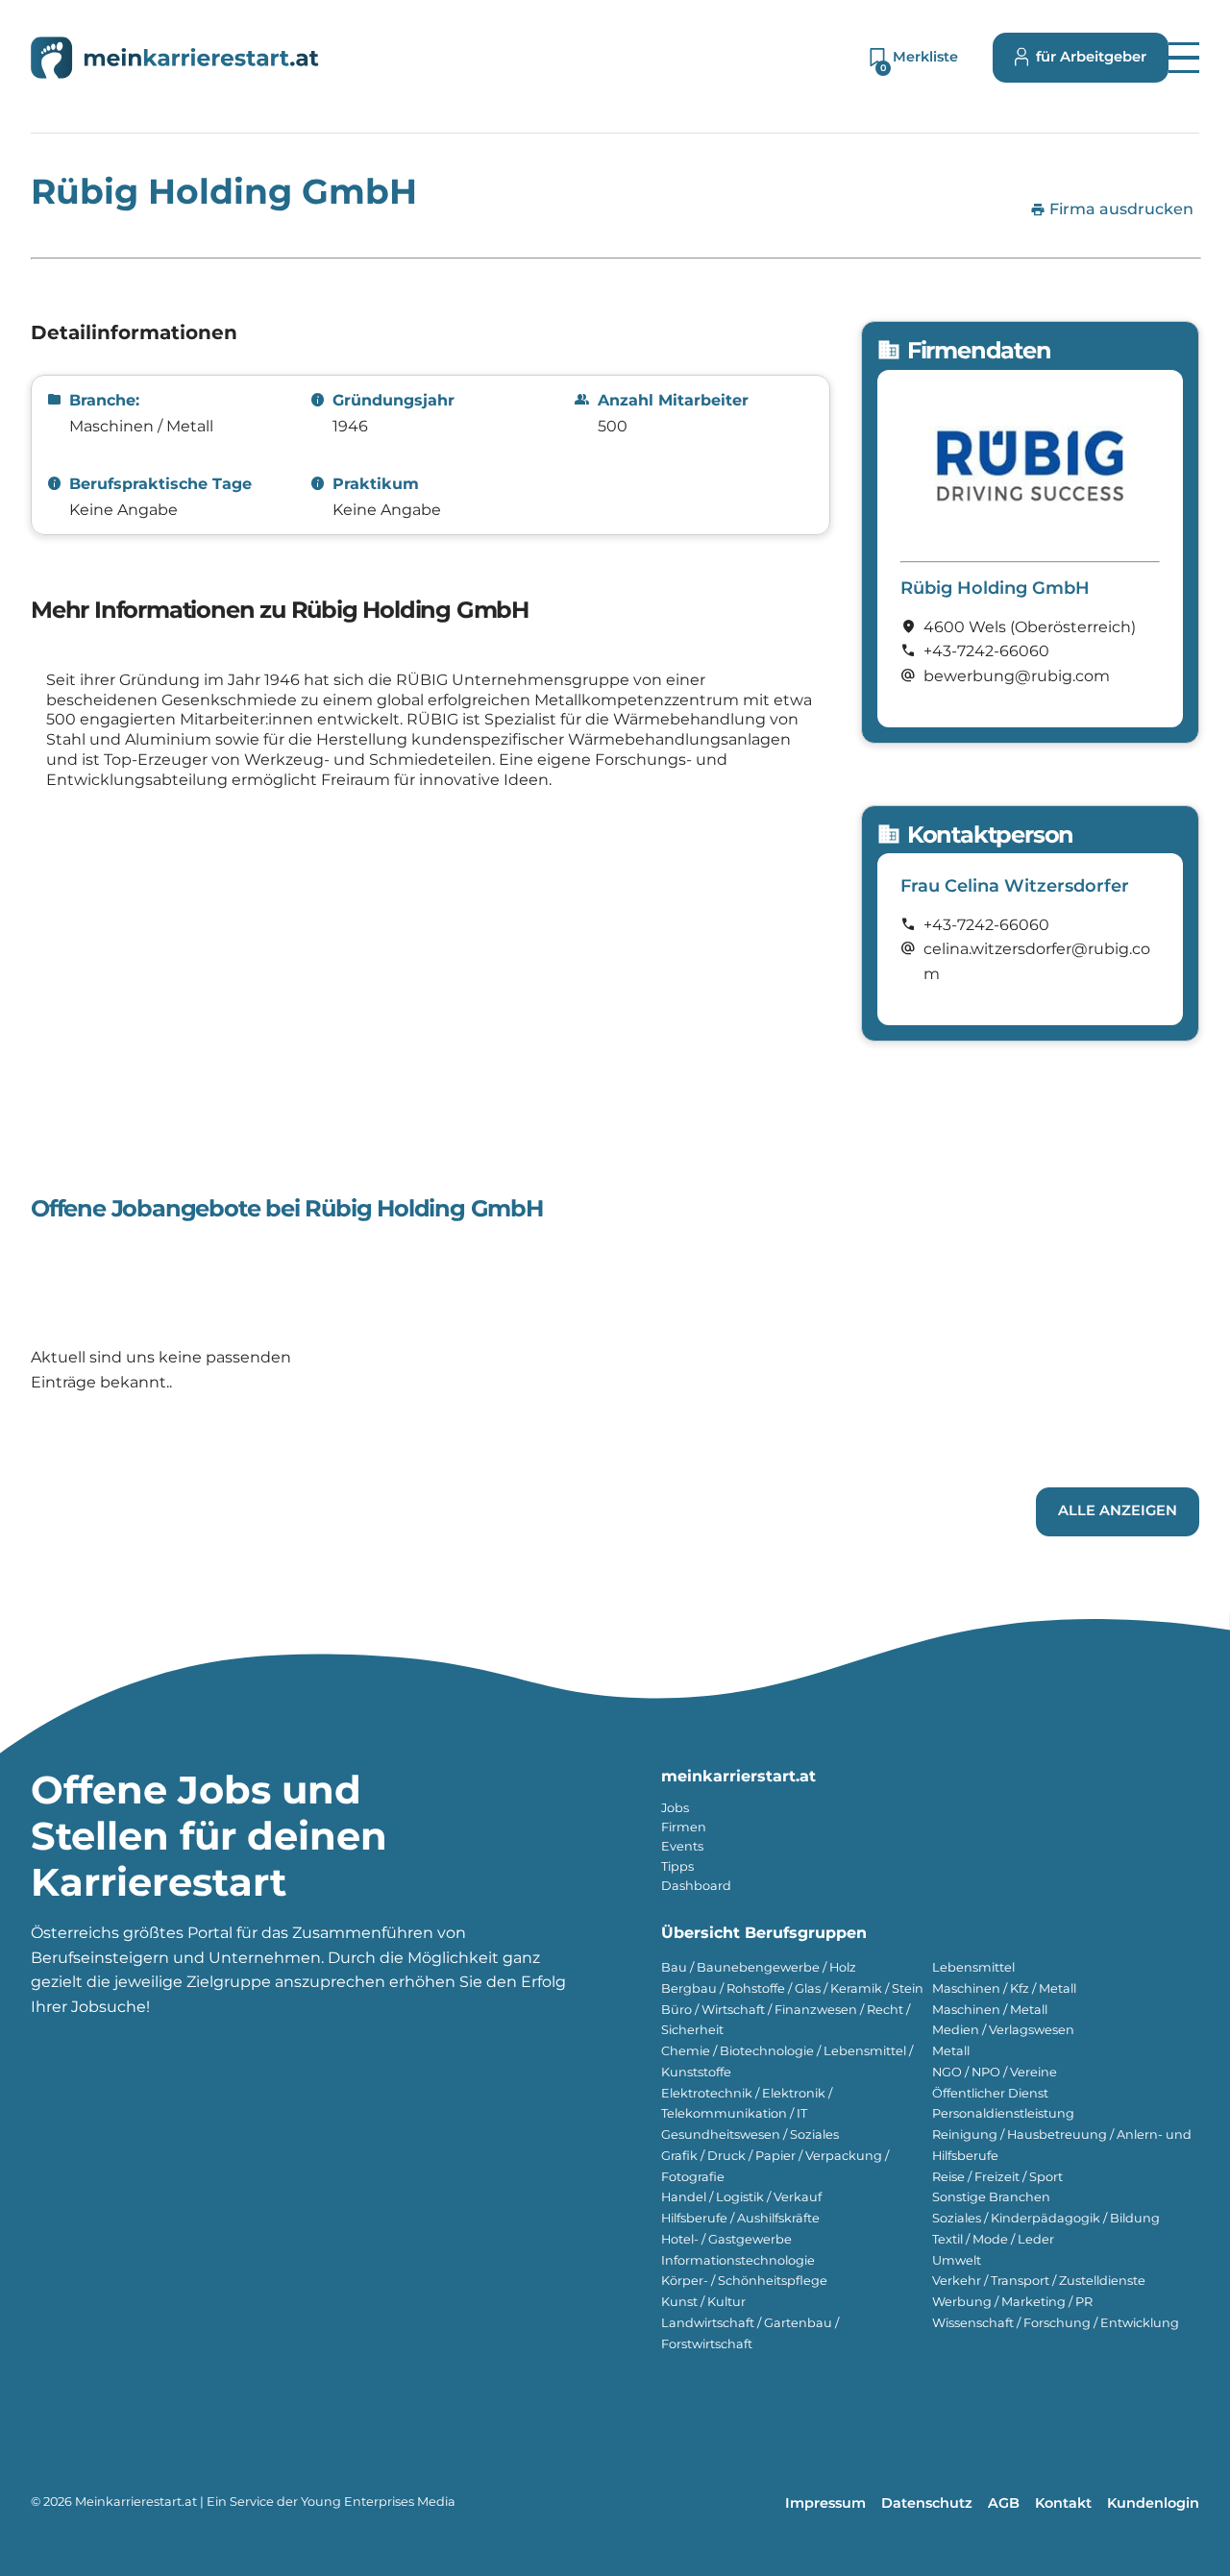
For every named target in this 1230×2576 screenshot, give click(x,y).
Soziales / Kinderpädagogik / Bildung (1046, 2218)
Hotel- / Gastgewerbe (726, 2239)
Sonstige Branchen (991, 2197)
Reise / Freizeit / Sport (997, 2177)
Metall (951, 2051)
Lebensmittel (973, 1967)
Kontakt (1063, 2503)
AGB (1004, 2503)
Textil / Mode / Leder (993, 2239)
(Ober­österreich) (1073, 627)
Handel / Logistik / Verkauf (741, 2197)
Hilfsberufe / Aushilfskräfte (740, 2218)
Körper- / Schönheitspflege (744, 2281)
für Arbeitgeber (1091, 57)
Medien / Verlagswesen (1003, 2030)
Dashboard (696, 1886)
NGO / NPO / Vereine (995, 2072)
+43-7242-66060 (986, 651)
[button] (1184, 58)
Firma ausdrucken (1112, 209)
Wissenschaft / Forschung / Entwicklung (1056, 2323)
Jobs (675, 1808)
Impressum (825, 2503)
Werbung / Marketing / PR (1012, 2302)
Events (682, 1846)
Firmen (684, 1827)
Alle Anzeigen (1118, 1510)
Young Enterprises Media (378, 2502)
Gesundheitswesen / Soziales (750, 2134)
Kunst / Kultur (703, 2302)
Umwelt (957, 2260)
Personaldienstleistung (1003, 2113)
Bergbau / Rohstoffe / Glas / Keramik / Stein (792, 1988)
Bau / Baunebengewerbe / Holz (759, 1967)
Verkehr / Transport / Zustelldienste (1039, 2281)
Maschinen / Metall (990, 2010)
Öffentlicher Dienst (990, 2093)
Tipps (677, 1866)
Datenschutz (927, 2503)
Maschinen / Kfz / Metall (1004, 1988)
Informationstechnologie (738, 2260)
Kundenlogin (1153, 2503)
